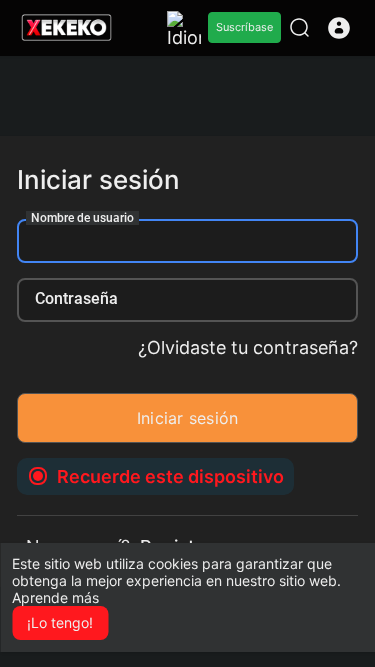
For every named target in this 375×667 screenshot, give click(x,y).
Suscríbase (244, 27)
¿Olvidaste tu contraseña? (248, 347)
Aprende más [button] (55, 597)
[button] (339, 28)
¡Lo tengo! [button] (60, 622)
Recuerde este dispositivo (170, 476)
